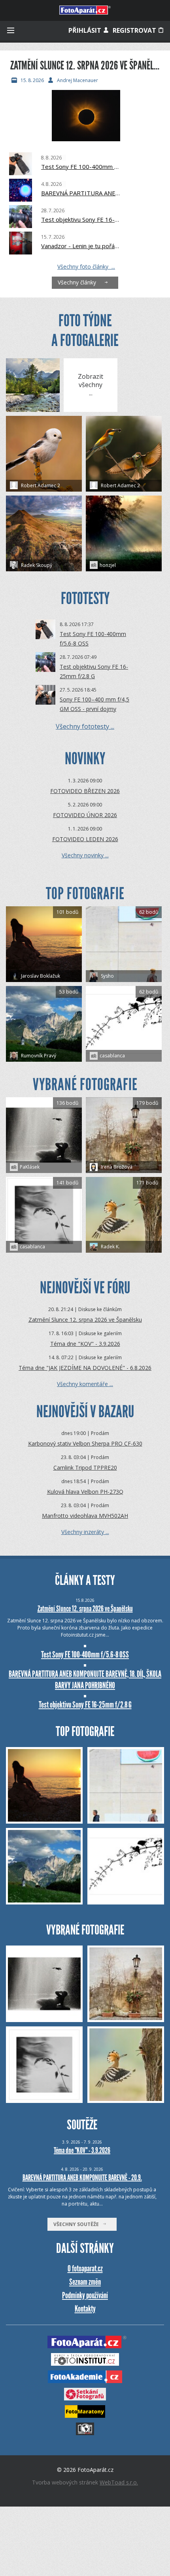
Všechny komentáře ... (85, 1384)
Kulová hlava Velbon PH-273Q (85, 1492)
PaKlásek (30, 1167)
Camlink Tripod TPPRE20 (85, 1468)
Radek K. (110, 1247)
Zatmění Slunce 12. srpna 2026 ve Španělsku (85, 1320)
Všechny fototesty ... (85, 726)
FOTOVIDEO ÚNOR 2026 (85, 815)
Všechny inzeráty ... (85, 1532)
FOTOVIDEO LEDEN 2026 (85, 839)
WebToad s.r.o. (119, 2482)
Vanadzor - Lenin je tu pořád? (81, 246)
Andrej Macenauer (77, 80)
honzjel (108, 565)
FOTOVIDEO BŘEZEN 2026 (85, 791)
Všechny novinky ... (85, 855)
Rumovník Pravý (38, 1056)
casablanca (112, 1056)
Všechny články (78, 282)
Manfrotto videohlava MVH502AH (85, 1516)
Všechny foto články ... (86, 267)
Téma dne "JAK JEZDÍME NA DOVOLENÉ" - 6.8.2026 (85, 1368)
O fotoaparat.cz (85, 2268)
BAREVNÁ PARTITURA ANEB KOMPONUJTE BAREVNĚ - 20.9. (82, 2178)
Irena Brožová (116, 1167)
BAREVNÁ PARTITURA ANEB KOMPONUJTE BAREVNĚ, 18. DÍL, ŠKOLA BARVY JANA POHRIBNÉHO (81, 193)
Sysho (107, 976)
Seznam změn (85, 2282)
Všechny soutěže (78, 2224)
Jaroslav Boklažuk (40, 976)
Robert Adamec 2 (40, 485)
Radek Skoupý (36, 565)
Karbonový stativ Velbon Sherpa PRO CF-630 (85, 1443)
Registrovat (135, 30)
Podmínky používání (85, 2295)
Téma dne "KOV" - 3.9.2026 (85, 1344)
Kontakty (85, 2309)
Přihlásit (86, 30)
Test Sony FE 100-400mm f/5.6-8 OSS (81, 166)
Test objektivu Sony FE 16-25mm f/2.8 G (81, 219)
